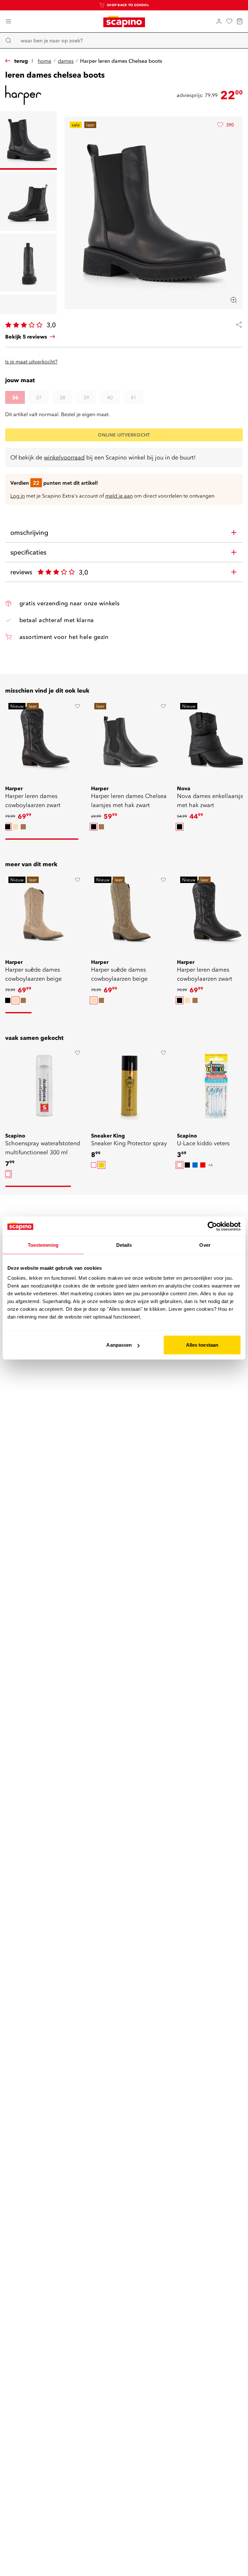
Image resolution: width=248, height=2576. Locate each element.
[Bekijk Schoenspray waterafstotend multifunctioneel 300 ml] (44, 1086)
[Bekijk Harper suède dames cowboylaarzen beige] (44, 912)
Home (45, 61)
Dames (66, 61)
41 (133, 397)
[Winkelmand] (240, 21)
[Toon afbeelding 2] (28, 202)
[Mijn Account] (219, 21)
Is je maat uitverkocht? (31, 361)
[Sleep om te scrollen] (42, 839)
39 (86, 397)
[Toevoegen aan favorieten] (77, 706)
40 (110, 397)
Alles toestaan (202, 1345)
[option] (8, 827)
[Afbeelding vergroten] (234, 300)
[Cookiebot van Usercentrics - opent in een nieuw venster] (212, 1226)
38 (62, 397)
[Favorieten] (229, 21)
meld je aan (119, 496)
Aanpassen (119, 1345)
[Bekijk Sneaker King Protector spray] (130, 1086)
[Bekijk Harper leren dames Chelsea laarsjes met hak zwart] (130, 739)
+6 (210, 1165)
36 (15, 397)
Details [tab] (124, 1245)
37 (39, 397)
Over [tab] (205, 1245)
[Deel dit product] (236, 325)
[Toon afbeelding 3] (28, 263)
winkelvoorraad (64, 457)
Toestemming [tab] (43, 1245)
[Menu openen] (8, 21)
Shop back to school (128, 5)
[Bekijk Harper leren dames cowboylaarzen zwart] (44, 739)
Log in (18, 496)
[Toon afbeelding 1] (28, 140)
